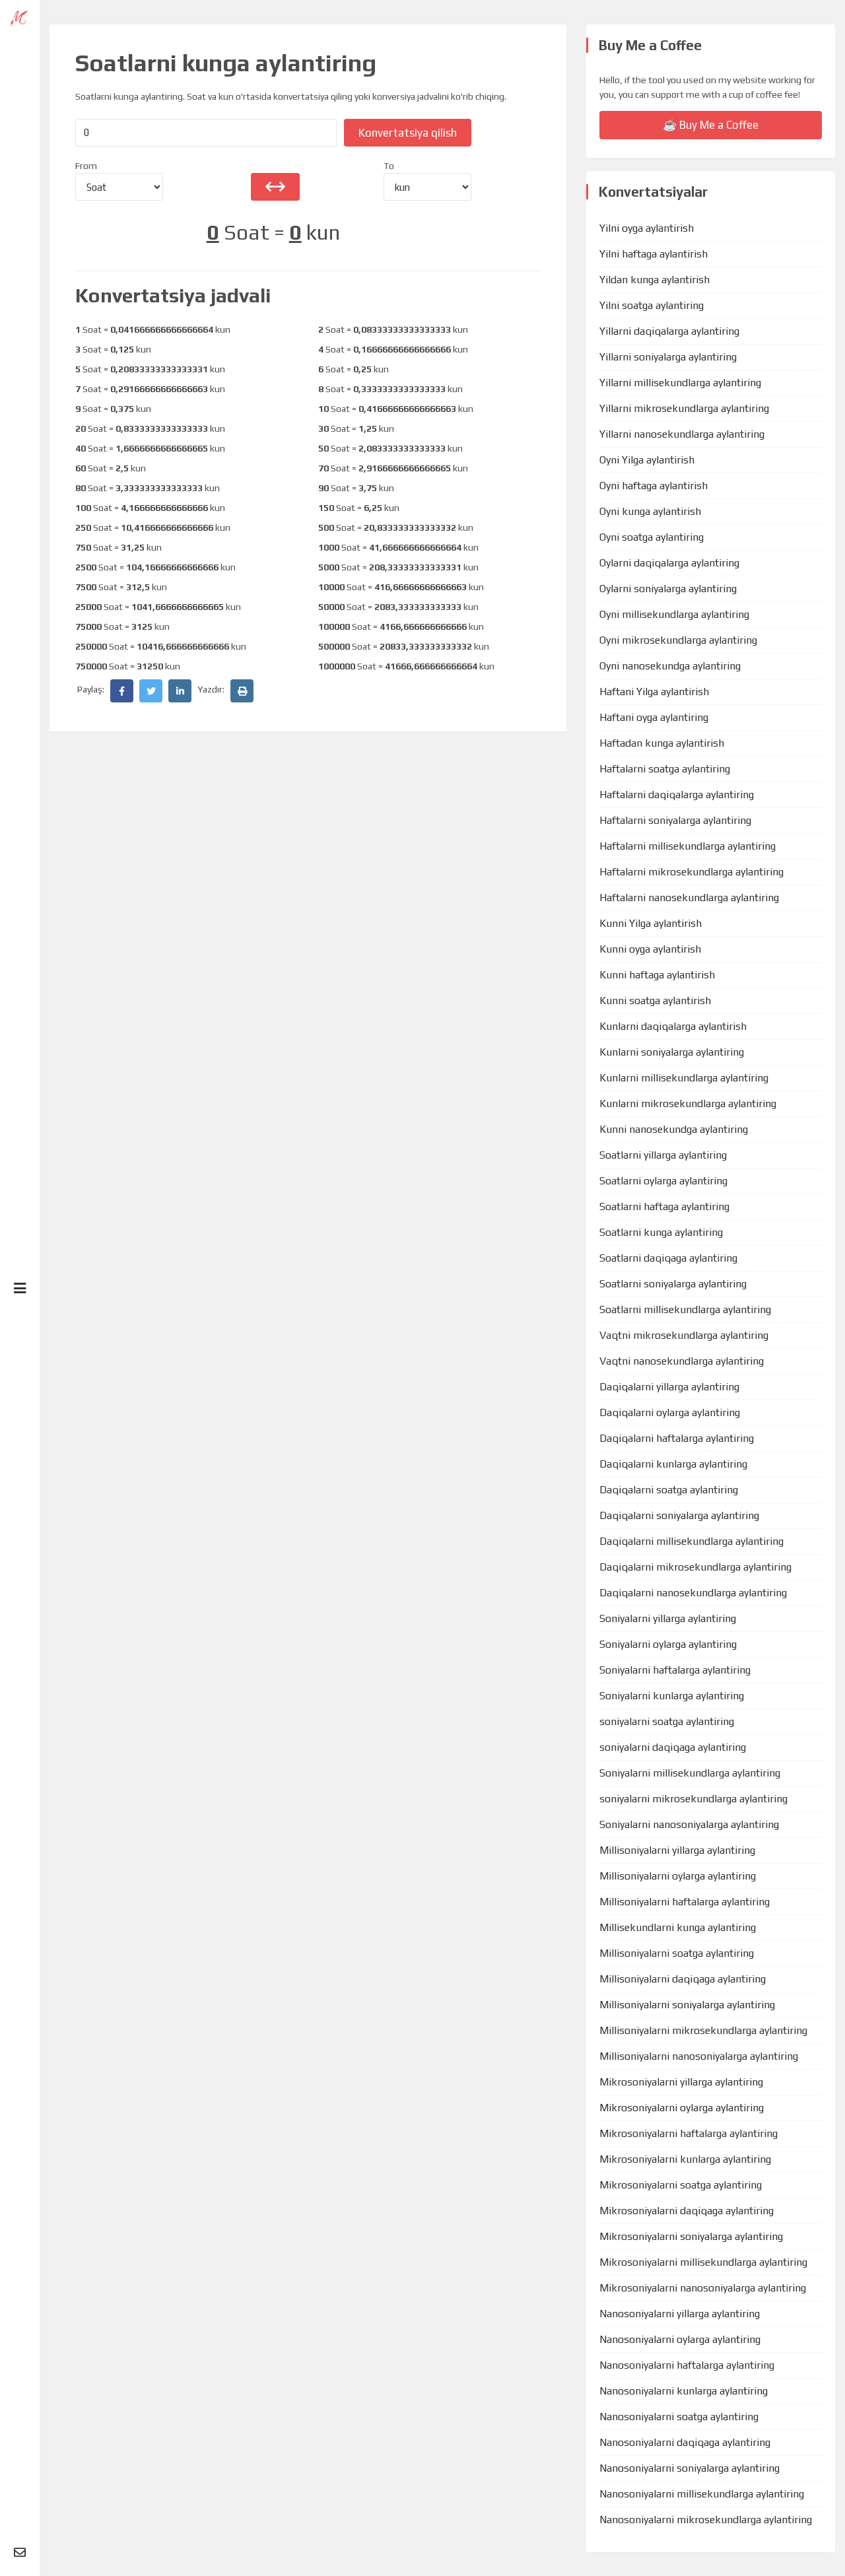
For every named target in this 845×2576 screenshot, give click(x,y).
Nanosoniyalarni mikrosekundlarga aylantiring (706, 2520)
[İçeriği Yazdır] (242, 691)
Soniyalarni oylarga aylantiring (668, 1644)
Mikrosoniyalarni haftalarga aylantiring (689, 2133)
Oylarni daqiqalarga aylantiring (669, 563)
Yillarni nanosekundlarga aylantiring (682, 434)
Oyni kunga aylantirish (650, 511)
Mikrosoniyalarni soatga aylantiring (681, 2185)
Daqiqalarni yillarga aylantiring (669, 1387)
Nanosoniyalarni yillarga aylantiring (680, 2314)
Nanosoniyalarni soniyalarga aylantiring (690, 2468)
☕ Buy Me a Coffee (711, 125)
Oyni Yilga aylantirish (647, 460)
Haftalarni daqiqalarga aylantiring (677, 795)
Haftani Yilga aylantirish (654, 692)
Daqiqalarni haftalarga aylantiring (677, 1438)
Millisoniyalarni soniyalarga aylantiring (687, 2005)
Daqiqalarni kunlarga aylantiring (673, 1464)
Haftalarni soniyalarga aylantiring (675, 820)
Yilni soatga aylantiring (652, 305)
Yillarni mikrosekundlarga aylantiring (684, 408)
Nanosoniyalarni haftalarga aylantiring (687, 2365)
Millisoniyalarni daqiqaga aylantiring (683, 1979)
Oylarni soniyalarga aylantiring (668, 589)
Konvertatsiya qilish (408, 133)
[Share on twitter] (151, 691)
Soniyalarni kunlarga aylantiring (672, 1696)
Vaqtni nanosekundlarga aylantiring (682, 1361)
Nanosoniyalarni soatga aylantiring (679, 2417)
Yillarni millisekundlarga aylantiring (680, 383)
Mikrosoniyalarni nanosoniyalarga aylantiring (703, 2288)
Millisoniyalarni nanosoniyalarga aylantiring (699, 2056)
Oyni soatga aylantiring (652, 537)
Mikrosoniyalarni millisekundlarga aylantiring (703, 2262)
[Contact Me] (20, 2553)
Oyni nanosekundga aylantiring (670, 666)
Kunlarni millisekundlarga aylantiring (684, 1078)
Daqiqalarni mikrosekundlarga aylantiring (695, 1567)
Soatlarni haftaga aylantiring (664, 1206)
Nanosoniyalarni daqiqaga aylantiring (685, 2442)
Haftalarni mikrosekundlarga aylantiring (692, 872)
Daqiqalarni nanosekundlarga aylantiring (693, 1593)
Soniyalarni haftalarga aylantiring (675, 1670)
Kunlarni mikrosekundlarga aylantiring (688, 1103)
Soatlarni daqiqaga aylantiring (668, 1258)
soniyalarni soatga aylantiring (667, 1721)
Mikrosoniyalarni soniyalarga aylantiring (691, 2236)
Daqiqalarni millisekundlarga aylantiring (692, 1541)
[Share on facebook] (122, 691)
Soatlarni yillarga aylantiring (663, 1155)
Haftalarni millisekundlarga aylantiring (688, 846)
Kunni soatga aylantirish (655, 1000)
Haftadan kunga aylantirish (662, 743)
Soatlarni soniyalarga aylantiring (673, 1284)
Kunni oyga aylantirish (650, 949)
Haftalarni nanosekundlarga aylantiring (689, 898)
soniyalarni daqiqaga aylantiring (673, 1747)
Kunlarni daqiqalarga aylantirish (673, 1026)
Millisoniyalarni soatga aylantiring (677, 1953)
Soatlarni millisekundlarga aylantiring (685, 1309)
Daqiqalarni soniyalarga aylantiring (679, 1515)
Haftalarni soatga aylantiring (665, 769)
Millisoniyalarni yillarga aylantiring (677, 1850)
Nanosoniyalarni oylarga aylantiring (680, 2339)
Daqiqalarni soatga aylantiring (669, 1490)
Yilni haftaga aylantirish (654, 254)
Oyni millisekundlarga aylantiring (674, 614)
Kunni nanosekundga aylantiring (674, 1129)
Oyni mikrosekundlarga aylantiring (678, 640)
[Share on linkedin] (180, 691)
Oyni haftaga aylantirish (654, 486)
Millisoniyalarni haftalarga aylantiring (685, 1902)
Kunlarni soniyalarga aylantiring (672, 1052)
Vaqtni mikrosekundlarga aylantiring (684, 1335)
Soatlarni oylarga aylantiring (663, 1181)
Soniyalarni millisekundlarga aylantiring (690, 1773)
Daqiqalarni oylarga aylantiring (670, 1412)
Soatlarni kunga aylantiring (661, 1232)
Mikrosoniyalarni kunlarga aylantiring (685, 2159)
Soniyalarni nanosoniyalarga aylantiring (689, 1824)
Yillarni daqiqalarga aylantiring (669, 331)
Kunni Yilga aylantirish (651, 923)
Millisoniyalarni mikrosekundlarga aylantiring (703, 2030)
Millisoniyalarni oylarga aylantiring (678, 1876)
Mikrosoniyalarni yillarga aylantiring (681, 2082)
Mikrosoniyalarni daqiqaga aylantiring (687, 2211)
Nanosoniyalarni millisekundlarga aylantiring (702, 2494)
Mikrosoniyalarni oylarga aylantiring (682, 2108)
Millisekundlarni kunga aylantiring (678, 1927)
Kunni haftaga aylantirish (657, 975)
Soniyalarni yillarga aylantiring (668, 1618)
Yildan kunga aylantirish (655, 280)
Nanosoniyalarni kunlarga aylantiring (684, 2391)
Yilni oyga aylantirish (647, 228)
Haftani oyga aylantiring (654, 717)
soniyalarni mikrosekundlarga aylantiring (693, 1799)
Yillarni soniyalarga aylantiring (668, 357)
